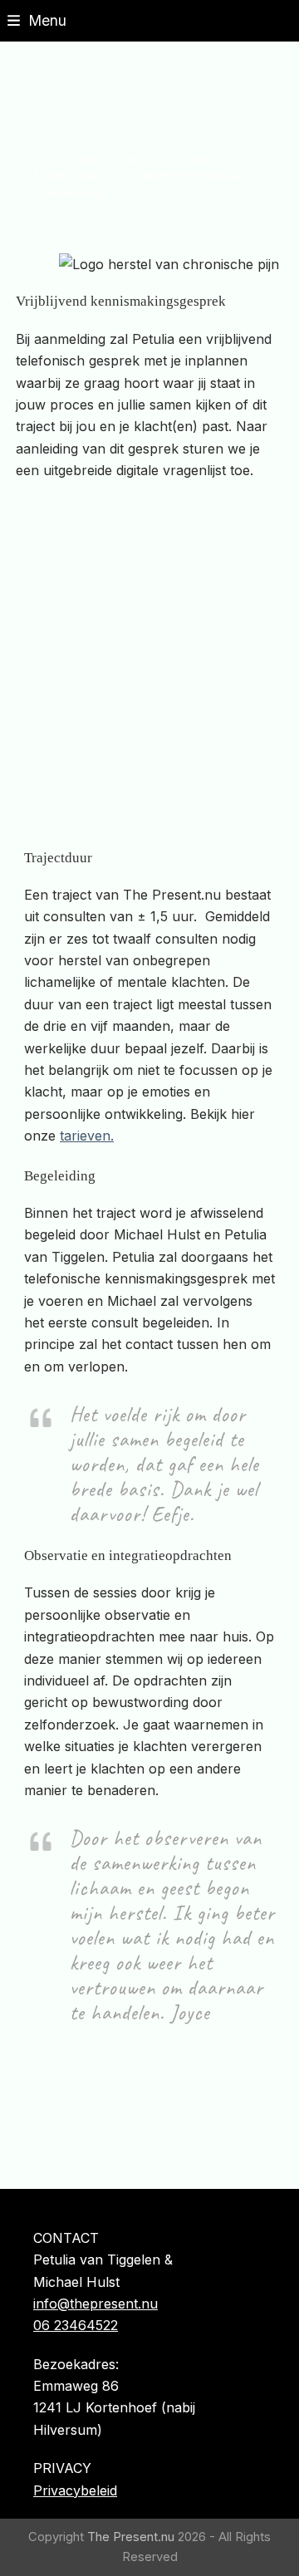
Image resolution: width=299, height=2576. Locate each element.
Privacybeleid (75, 2490)
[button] (37, 20)
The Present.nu (131, 2537)
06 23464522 (76, 2325)
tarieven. (87, 1136)
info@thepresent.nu (96, 2304)
